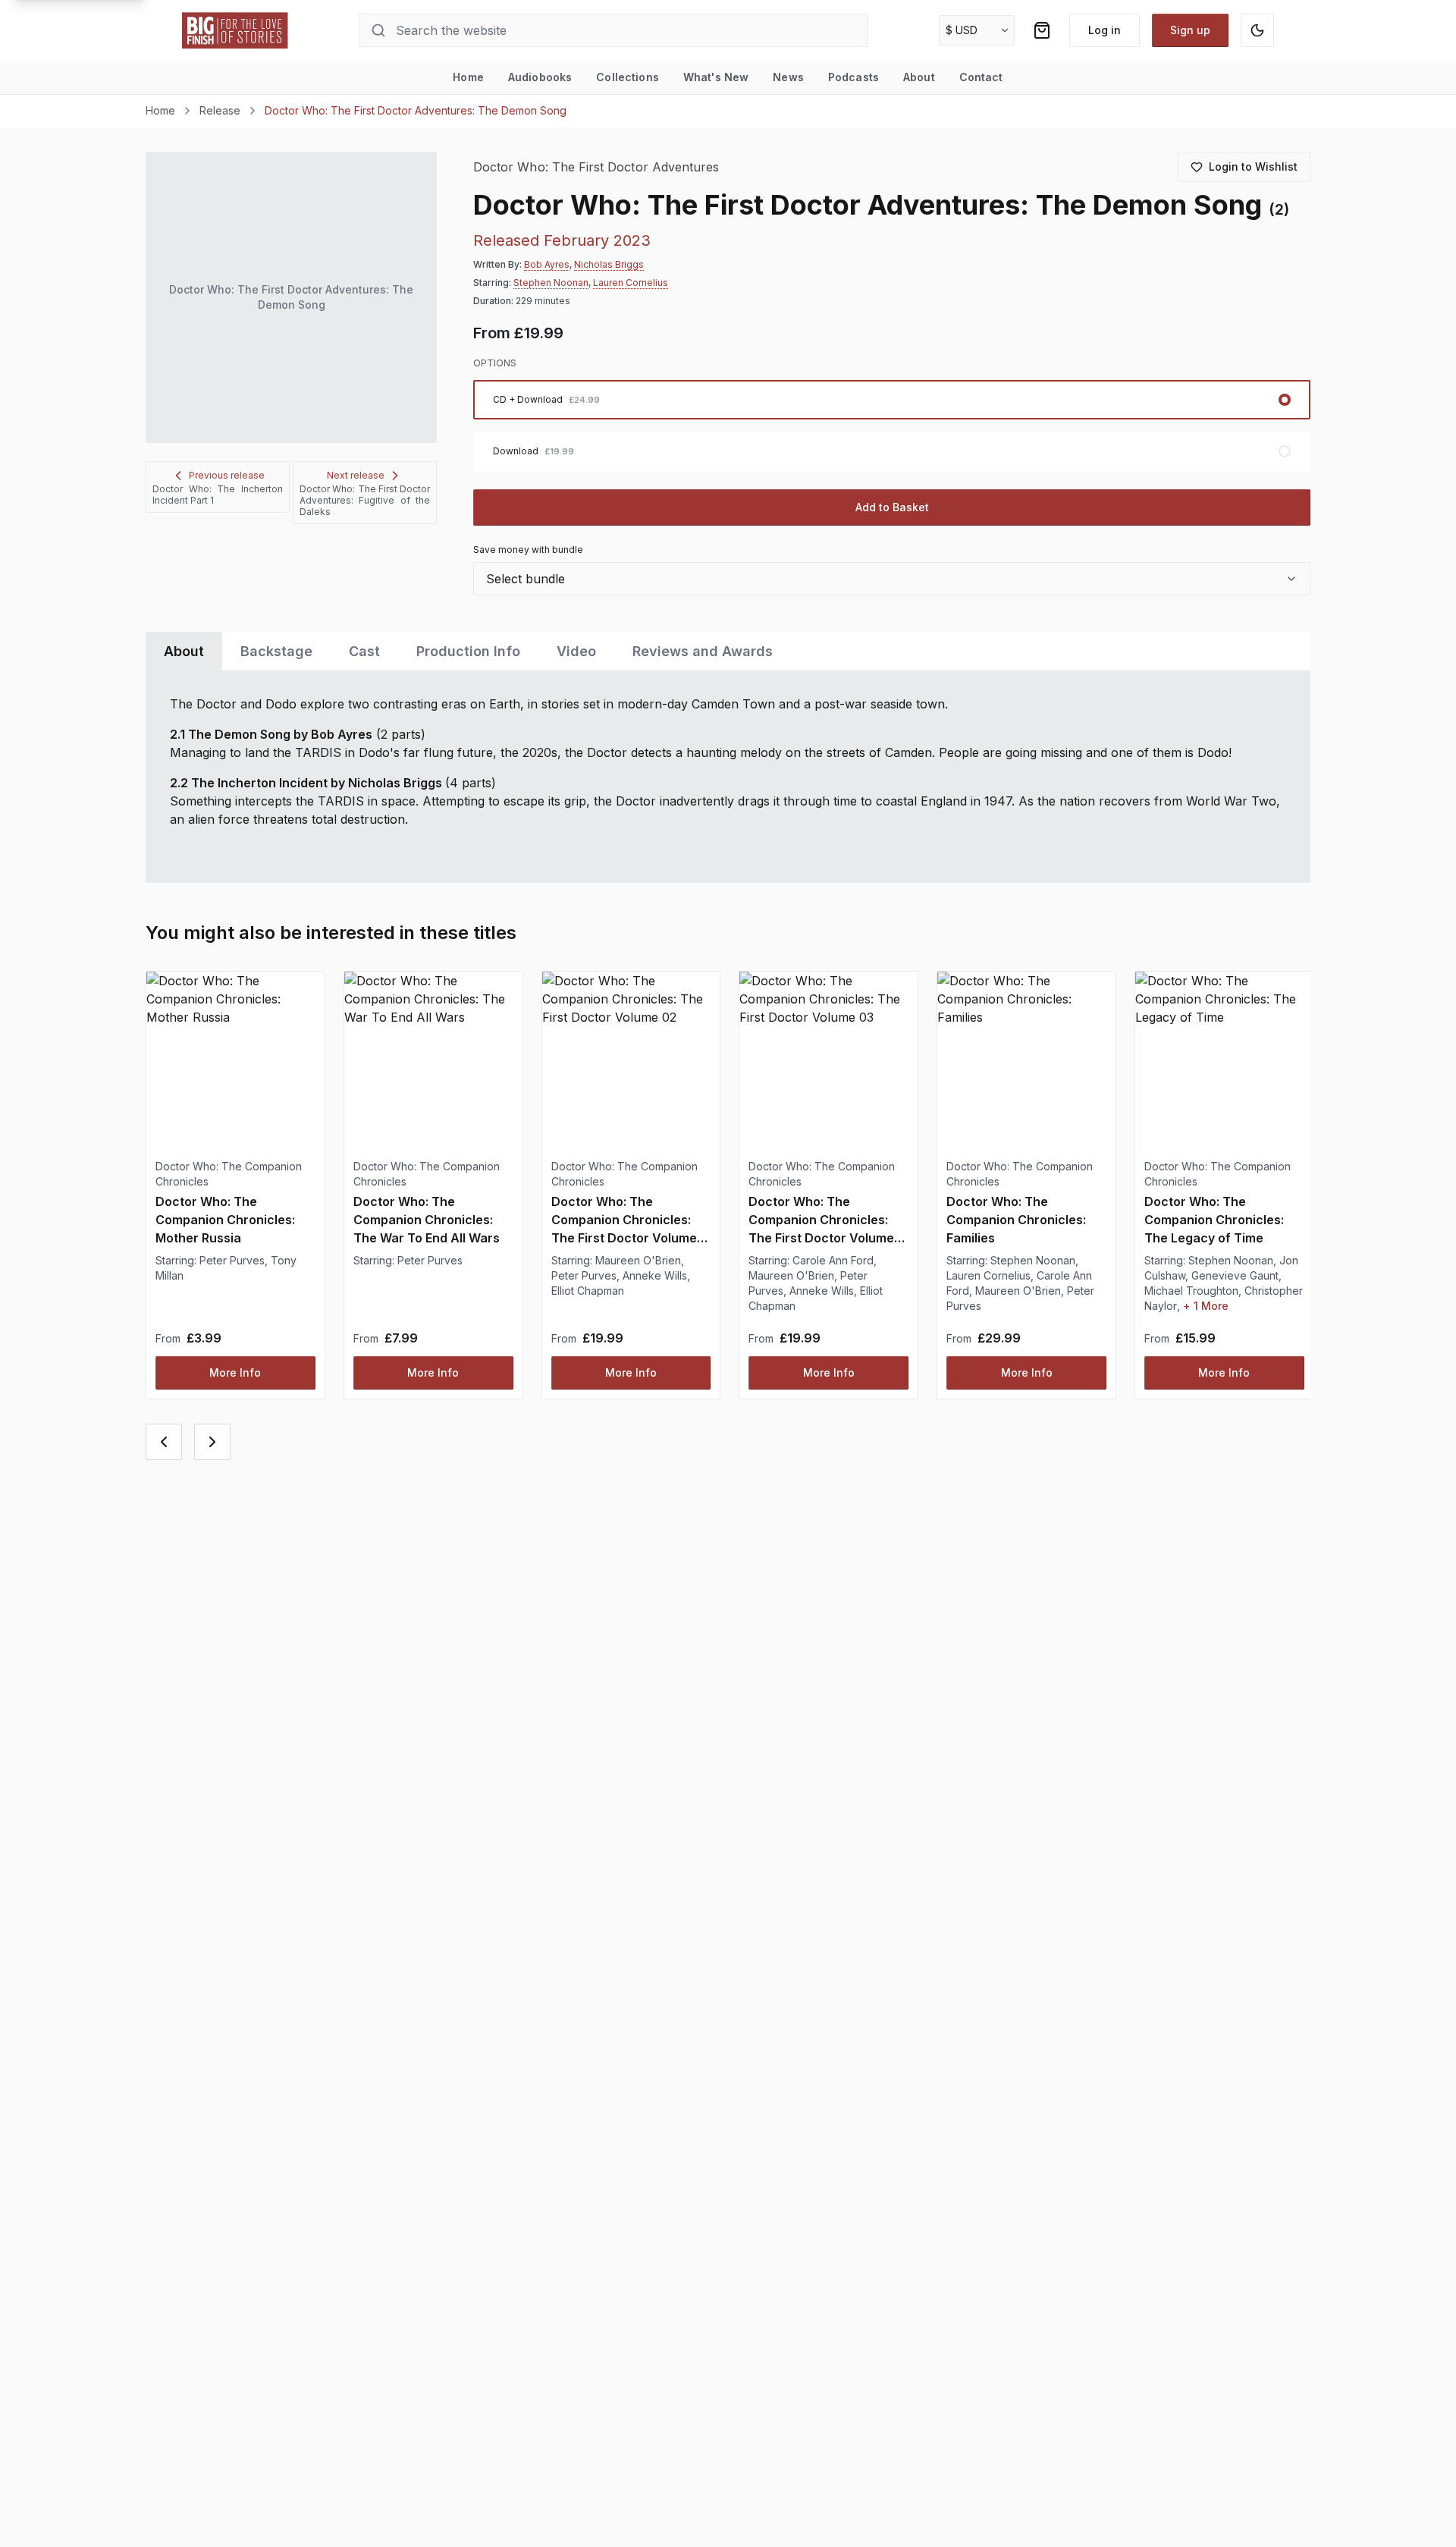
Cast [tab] (364, 651)
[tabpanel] (728, 777)
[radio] (892, 400)
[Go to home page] (235, 30)
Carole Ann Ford (833, 1260)
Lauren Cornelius (631, 283)
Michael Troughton (1191, 1291)
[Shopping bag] (1042, 30)
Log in (1105, 30)
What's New (716, 77)
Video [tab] (576, 651)
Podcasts (854, 77)
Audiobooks (540, 77)
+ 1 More (1206, 1306)
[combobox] (892, 579)
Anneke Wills (655, 1275)
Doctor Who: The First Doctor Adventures (596, 167)
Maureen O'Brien (638, 1260)
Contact (981, 77)
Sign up (1190, 30)
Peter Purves (232, 1260)
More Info (235, 1372)
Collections (628, 77)
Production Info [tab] (468, 651)
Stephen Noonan (551, 283)
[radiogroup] (892, 426)
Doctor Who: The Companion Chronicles (229, 1174)
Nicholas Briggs (609, 264)
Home (468, 77)
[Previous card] (164, 1442)
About (919, 77)
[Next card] (212, 1442)
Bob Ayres (547, 264)
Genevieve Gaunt (1235, 1275)
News (788, 77)
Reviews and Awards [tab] (703, 651)
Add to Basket (892, 507)
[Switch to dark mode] (1257, 30)
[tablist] (728, 651)
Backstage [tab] (276, 651)
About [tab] (184, 651)
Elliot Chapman (588, 1291)
